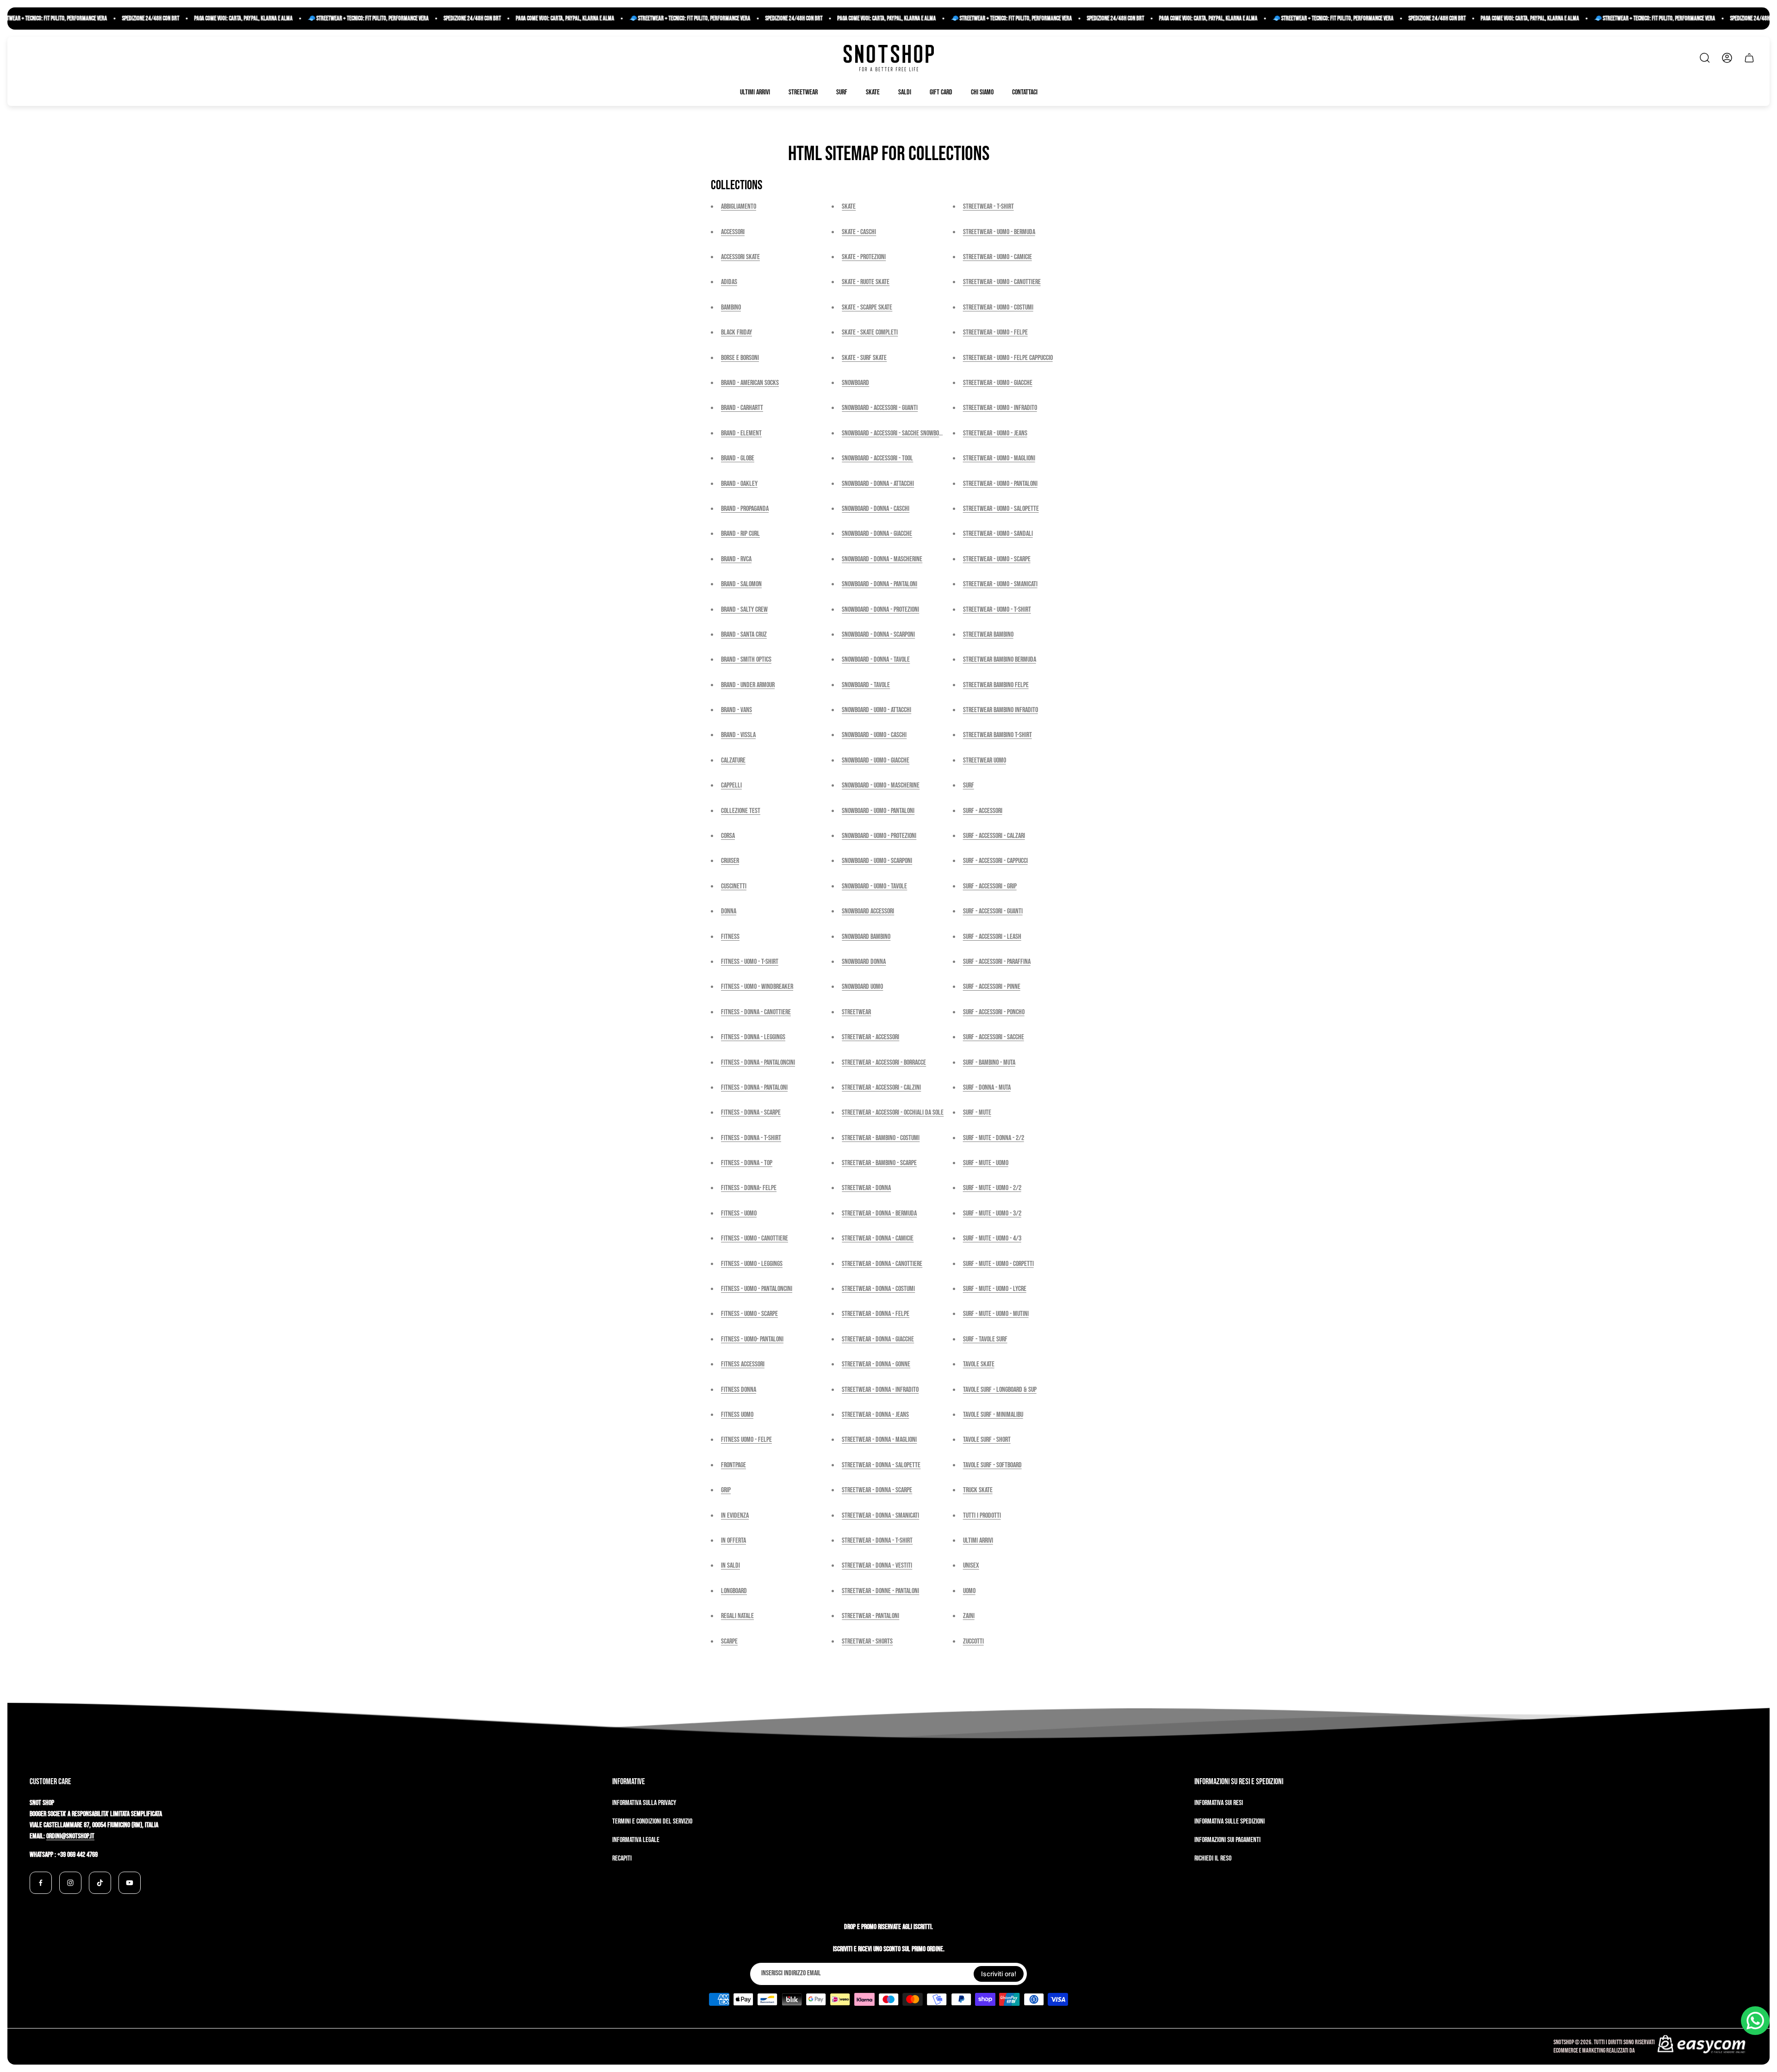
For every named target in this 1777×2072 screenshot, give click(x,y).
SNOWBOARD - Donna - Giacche (877, 534)
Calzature (733, 760)
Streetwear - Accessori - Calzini (881, 1088)
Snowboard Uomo (862, 987)
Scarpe (729, 1641)
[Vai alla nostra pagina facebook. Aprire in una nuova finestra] (41, 1883)
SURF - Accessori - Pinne (992, 987)
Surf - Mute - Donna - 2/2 (994, 1138)
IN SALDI (730, 1566)
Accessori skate (740, 257)
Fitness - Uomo (739, 1213)
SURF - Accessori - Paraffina (997, 962)
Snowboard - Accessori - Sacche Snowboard (895, 433)
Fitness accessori (743, 1364)
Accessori (733, 232)
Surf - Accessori (983, 811)
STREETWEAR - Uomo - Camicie (997, 257)
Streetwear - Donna (866, 1188)
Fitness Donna (739, 1390)
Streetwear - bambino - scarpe (879, 1163)
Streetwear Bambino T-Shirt (997, 735)
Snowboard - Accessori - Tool (877, 458)
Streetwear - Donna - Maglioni (879, 1440)
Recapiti (622, 1858)
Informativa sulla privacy (644, 1803)
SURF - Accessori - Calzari (994, 836)
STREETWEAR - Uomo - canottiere (1002, 282)
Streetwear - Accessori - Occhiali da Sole (893, 1113)
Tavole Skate (979, 1364)
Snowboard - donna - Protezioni (880, 610)
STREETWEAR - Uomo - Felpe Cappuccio (1008, 358)
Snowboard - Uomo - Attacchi (876, 710)
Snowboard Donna (864, 962)
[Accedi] (1727, 58)
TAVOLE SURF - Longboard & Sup (1000, 1390)
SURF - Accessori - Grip (990, 886)
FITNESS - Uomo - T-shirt (750, 962)
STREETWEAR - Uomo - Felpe (995, 332)
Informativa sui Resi (1219, 1803)
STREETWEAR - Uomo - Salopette (1001, 509)
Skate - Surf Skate (864, 358)
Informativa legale (636, 1840)
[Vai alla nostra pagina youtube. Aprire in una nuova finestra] (130, 1883)
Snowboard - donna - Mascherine (882, 559)
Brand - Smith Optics (746, 660)
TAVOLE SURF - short (987, 1440)
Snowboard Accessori (868, 911)
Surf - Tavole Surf (985, 1339)
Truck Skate (978, 1490)
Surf (969, 785)
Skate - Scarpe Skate (867, 307)
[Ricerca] (1705, 58)
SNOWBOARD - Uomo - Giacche (876, 760)
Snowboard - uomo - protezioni (879, 836)
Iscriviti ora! (999, 1974)
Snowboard (855, 383)
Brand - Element (741, 433)
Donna (729, 911)
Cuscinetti (734, 886)
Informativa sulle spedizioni (1230, 1821)
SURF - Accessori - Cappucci (995, 861)
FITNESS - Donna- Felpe (749, 1188)
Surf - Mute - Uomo (986, 1163)
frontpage (733, 1465)
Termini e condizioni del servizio (652, 1821)
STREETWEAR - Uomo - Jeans (995, 433)
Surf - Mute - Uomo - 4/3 (992, 1238)
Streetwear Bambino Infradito (1000, 710)
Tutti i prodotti (982, 1516)
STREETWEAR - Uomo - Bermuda (999, 232)
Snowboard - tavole (866, 685)
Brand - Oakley (739, 484)
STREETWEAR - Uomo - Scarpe (997, 559)
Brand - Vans (736, 710)
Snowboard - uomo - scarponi (877, 861)
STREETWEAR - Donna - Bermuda (879, 1213)
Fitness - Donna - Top (747, 1163)
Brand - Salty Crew (744, 610)
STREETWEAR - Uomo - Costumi (998, 307)
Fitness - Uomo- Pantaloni (752, 1339)
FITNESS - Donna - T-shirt (751, 1138)
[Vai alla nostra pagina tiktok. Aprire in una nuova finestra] (100, 1883)
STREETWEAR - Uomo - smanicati (1000, 584)
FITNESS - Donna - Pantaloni (754, 1088)
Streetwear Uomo (985, 760)
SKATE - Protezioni (864, 257)
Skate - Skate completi (870, 332)
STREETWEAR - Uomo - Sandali (998, 534)
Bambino (731, 307)
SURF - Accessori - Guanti (993, 911)
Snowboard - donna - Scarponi (878, 635)
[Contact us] (1755, 2021)
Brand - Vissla (738, 735)
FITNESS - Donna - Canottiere (756, 1012)
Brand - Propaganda (745, 509)
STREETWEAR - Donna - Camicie (878, 1238)
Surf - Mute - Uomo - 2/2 (992, 1188)
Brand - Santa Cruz (744, 635)
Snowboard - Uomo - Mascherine (881, 785)
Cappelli (731, 785)
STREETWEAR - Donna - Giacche (878, 1339)
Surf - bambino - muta (989, 1063)
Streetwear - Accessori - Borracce (884, 1063)
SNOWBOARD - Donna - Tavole (876, 660)
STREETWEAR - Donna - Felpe (876, 1314)
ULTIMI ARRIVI (978, 1541)
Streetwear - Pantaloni (870, 1616)
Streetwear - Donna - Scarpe (877, 1490)
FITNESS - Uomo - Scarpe (749, 1314)
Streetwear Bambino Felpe (996, 685)
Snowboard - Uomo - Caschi (874, 735)
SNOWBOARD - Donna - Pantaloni (879, 584)
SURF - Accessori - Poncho (994, 1012)
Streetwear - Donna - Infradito (880, 1390)
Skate (849, 207)
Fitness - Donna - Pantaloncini (758, 1063)
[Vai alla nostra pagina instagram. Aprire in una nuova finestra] (70, 1883)
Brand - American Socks (750, 383)
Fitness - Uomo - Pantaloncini (757, 1289)
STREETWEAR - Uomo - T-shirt (997, 610)
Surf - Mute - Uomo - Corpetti (998, 1264)
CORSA (728, 836)
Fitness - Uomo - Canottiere (755, 1238)
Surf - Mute (977, 1113)
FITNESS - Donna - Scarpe (751, 1113)
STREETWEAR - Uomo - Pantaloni (1000, 484)
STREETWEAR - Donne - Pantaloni (880, 1591)
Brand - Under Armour (748, 685)
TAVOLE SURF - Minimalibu (993, 1415)
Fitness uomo (737, 1415)
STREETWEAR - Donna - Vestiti (877, 1566)
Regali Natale (737, 1616)
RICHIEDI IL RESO (1213, 1858)
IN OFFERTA (733, 1541)
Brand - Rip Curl (740, 534)
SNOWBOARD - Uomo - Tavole (874, 886)
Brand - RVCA (736, 559)
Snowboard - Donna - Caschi (876, 509)
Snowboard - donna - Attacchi (878, 484)
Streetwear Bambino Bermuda (1000, 660)
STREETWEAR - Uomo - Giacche (998, 383)
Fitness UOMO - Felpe (746, 1440)
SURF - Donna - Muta (987, 1088)
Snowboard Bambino (866, 937)
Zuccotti (973, 1641)
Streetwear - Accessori (870, 1037)
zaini (969, 1616)
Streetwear (856, 1012)
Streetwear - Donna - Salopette (881, 1465)
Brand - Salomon (741, 584)
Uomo (969, 1591)
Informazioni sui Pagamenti (1227, 1840)
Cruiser (730, 861)
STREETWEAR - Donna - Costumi (878, 1289)
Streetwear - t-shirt (988, 207)
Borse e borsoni (740, 358)
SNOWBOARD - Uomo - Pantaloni (878, 811)
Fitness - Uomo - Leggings (752, 1264)
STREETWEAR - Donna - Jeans (875, 1415)
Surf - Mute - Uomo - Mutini (996, 1314)
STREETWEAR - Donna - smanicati (880, 1516)
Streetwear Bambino (988, 635)
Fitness (730, 937)
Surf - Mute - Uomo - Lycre (995, 1289)
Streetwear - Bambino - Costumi (881, 1138)
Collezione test (741, 811)
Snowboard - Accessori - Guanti (880, 408)
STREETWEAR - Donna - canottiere (882, 1264)
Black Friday (736, 332)
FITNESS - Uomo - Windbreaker (757, 987)
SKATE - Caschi (859, 232)
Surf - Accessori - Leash (992, 937)
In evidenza (735, 1516)
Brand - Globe (738, 458)
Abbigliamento (739, 207)
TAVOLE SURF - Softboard (992, 1465)
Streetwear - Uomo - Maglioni (999, 458)
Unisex (971, 1566)
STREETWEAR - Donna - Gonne (876, 1364)
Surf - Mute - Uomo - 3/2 (992, 1213)
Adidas (729, 282)
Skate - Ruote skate (866, 282)
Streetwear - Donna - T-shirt (877, 1541)
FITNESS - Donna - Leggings (753, 1037)
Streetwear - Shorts (867, 1641)
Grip (726, 1490)
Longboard (734, 1591)
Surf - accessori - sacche (994, 1037)
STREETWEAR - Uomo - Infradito (1000, 408)
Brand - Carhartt (742, 408)
